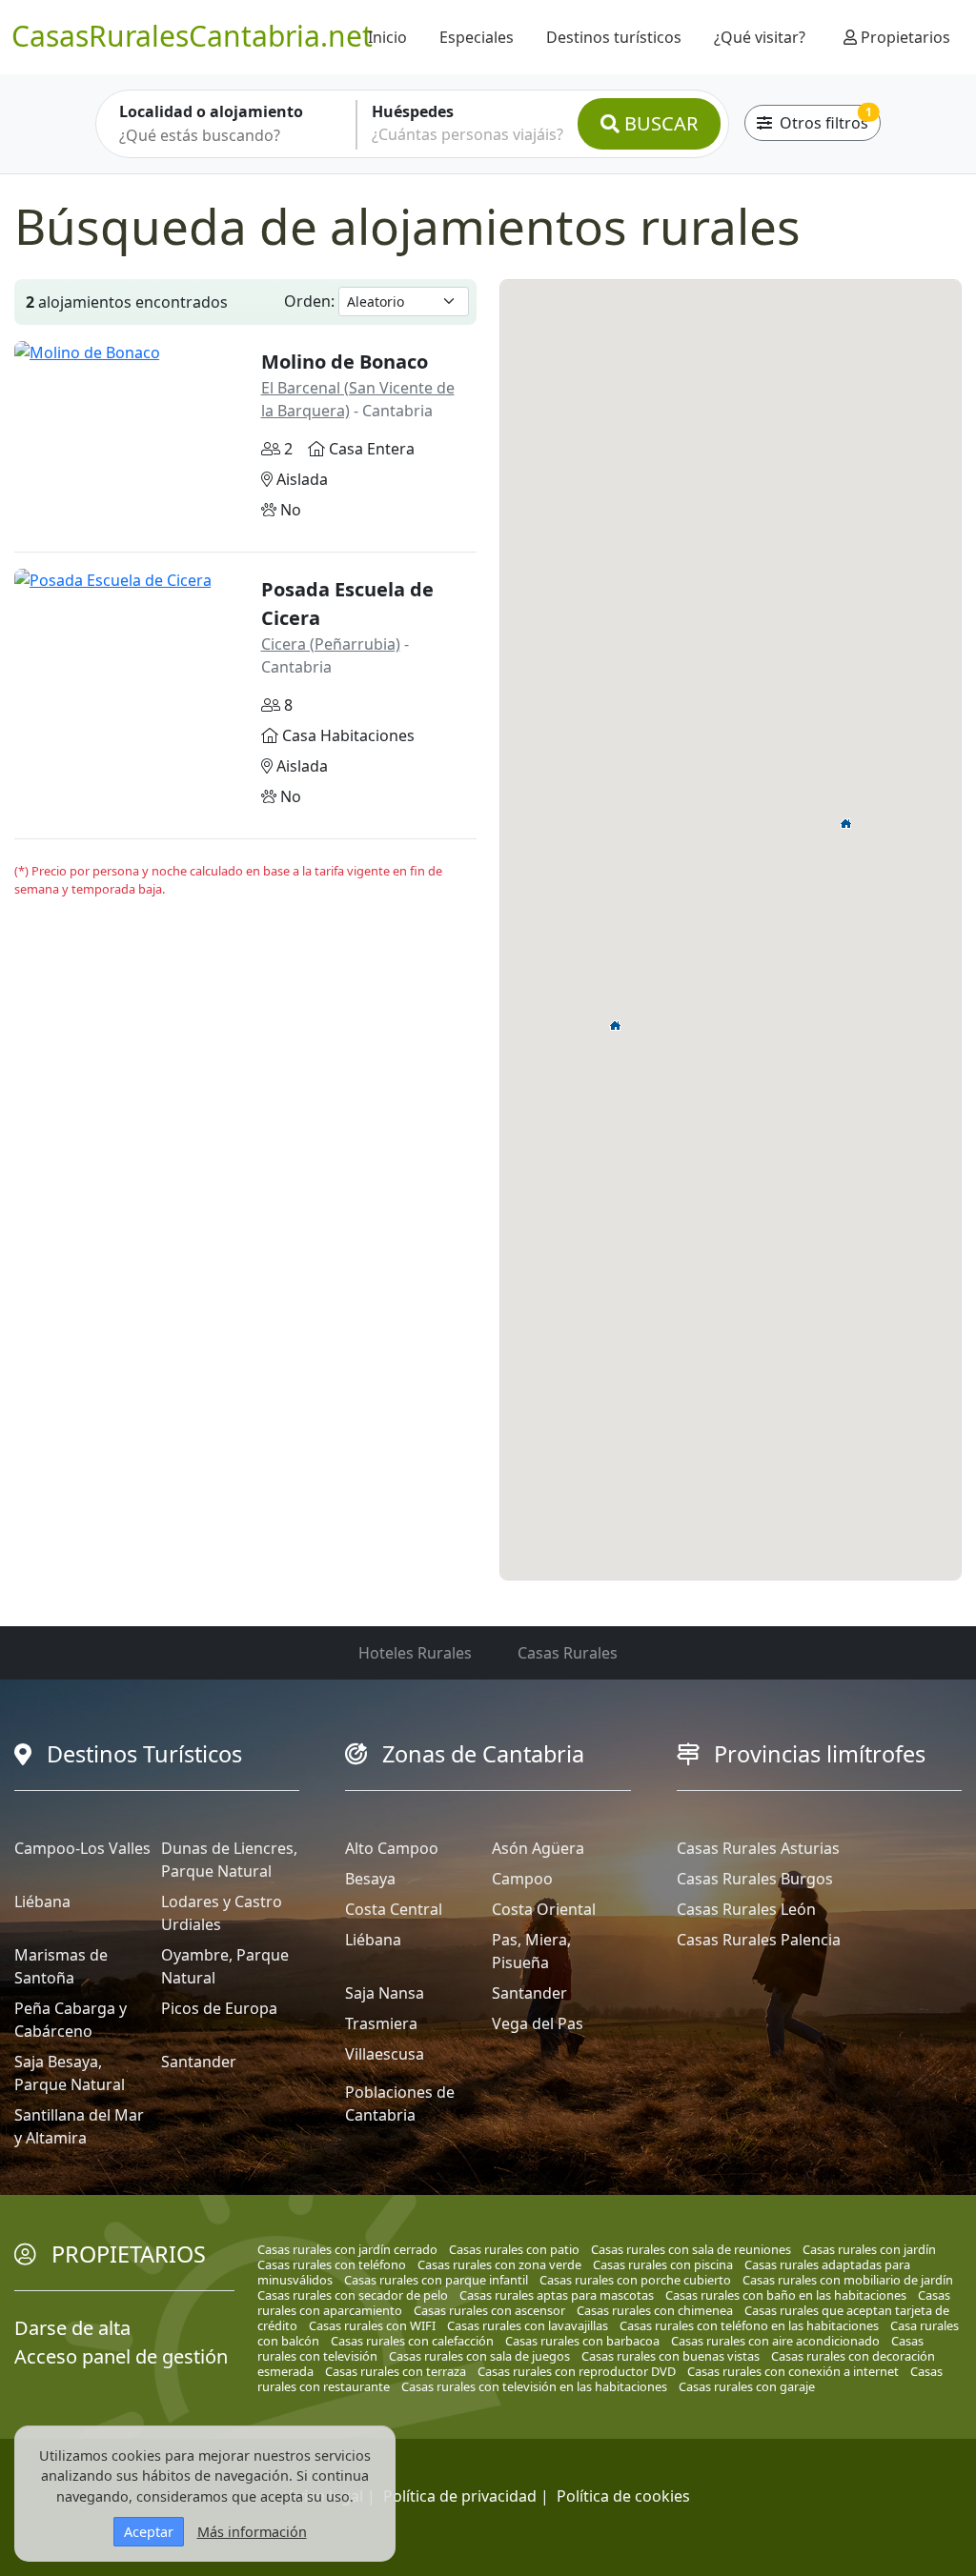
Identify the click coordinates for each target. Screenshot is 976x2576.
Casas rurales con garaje (747, 2386)
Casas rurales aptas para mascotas (557, 2295)
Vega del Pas (538, 2023)
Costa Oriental (544, 1909)
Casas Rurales (568, 1653)
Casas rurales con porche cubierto (635, 2280)
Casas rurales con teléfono (332, 2264)
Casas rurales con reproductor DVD (577, 2371)
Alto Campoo (392, 1848)
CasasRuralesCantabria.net (192, 36)
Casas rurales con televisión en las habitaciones (534, 2386)
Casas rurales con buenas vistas (671, 2356)
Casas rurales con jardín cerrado (347, 2249)
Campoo (522, 1879)
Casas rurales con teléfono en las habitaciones (749, 2325)
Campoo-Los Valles (82, 1848)
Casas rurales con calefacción (412, 2341)
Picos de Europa (219, 2008)
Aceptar (149, 2532)
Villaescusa (385, 2054)
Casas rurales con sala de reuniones (691, 2249)
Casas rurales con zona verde (499, 2264)
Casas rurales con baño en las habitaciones (786, 2295)
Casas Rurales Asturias (758, 1848)
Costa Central (394, 1909)
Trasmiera (381, 2023)
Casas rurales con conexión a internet (793, 2371)
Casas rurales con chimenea (655, 2310)
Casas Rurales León (746, 1909)
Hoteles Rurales (415, 1653)
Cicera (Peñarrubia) (331, 644)
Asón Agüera (538, 1848)
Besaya (370, 1879)
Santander (199, 2062)
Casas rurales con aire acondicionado (775, 2341)
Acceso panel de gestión (121, 2356)
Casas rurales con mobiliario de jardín (848, 2280)
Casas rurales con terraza (396, 2371)
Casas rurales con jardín (869, 2249)
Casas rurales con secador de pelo (353, 2295)
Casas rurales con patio (514, 2249)
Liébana (42, 1902)
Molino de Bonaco (345, 362)
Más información (252, 2532)
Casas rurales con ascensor (489, 2310)
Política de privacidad (460, 2496)
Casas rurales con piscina (663, 2264)
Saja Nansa (385, 1993)
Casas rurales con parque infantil (436, 2280)
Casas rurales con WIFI (372, 2325)
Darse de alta (72, 2328)
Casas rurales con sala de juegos (479, 2356)
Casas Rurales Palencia (759, 1940)
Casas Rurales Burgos (755, 1879)
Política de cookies (623, 2496)
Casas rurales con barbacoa (582, 2341)
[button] (846, 823)
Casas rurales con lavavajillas (528, 2325)
